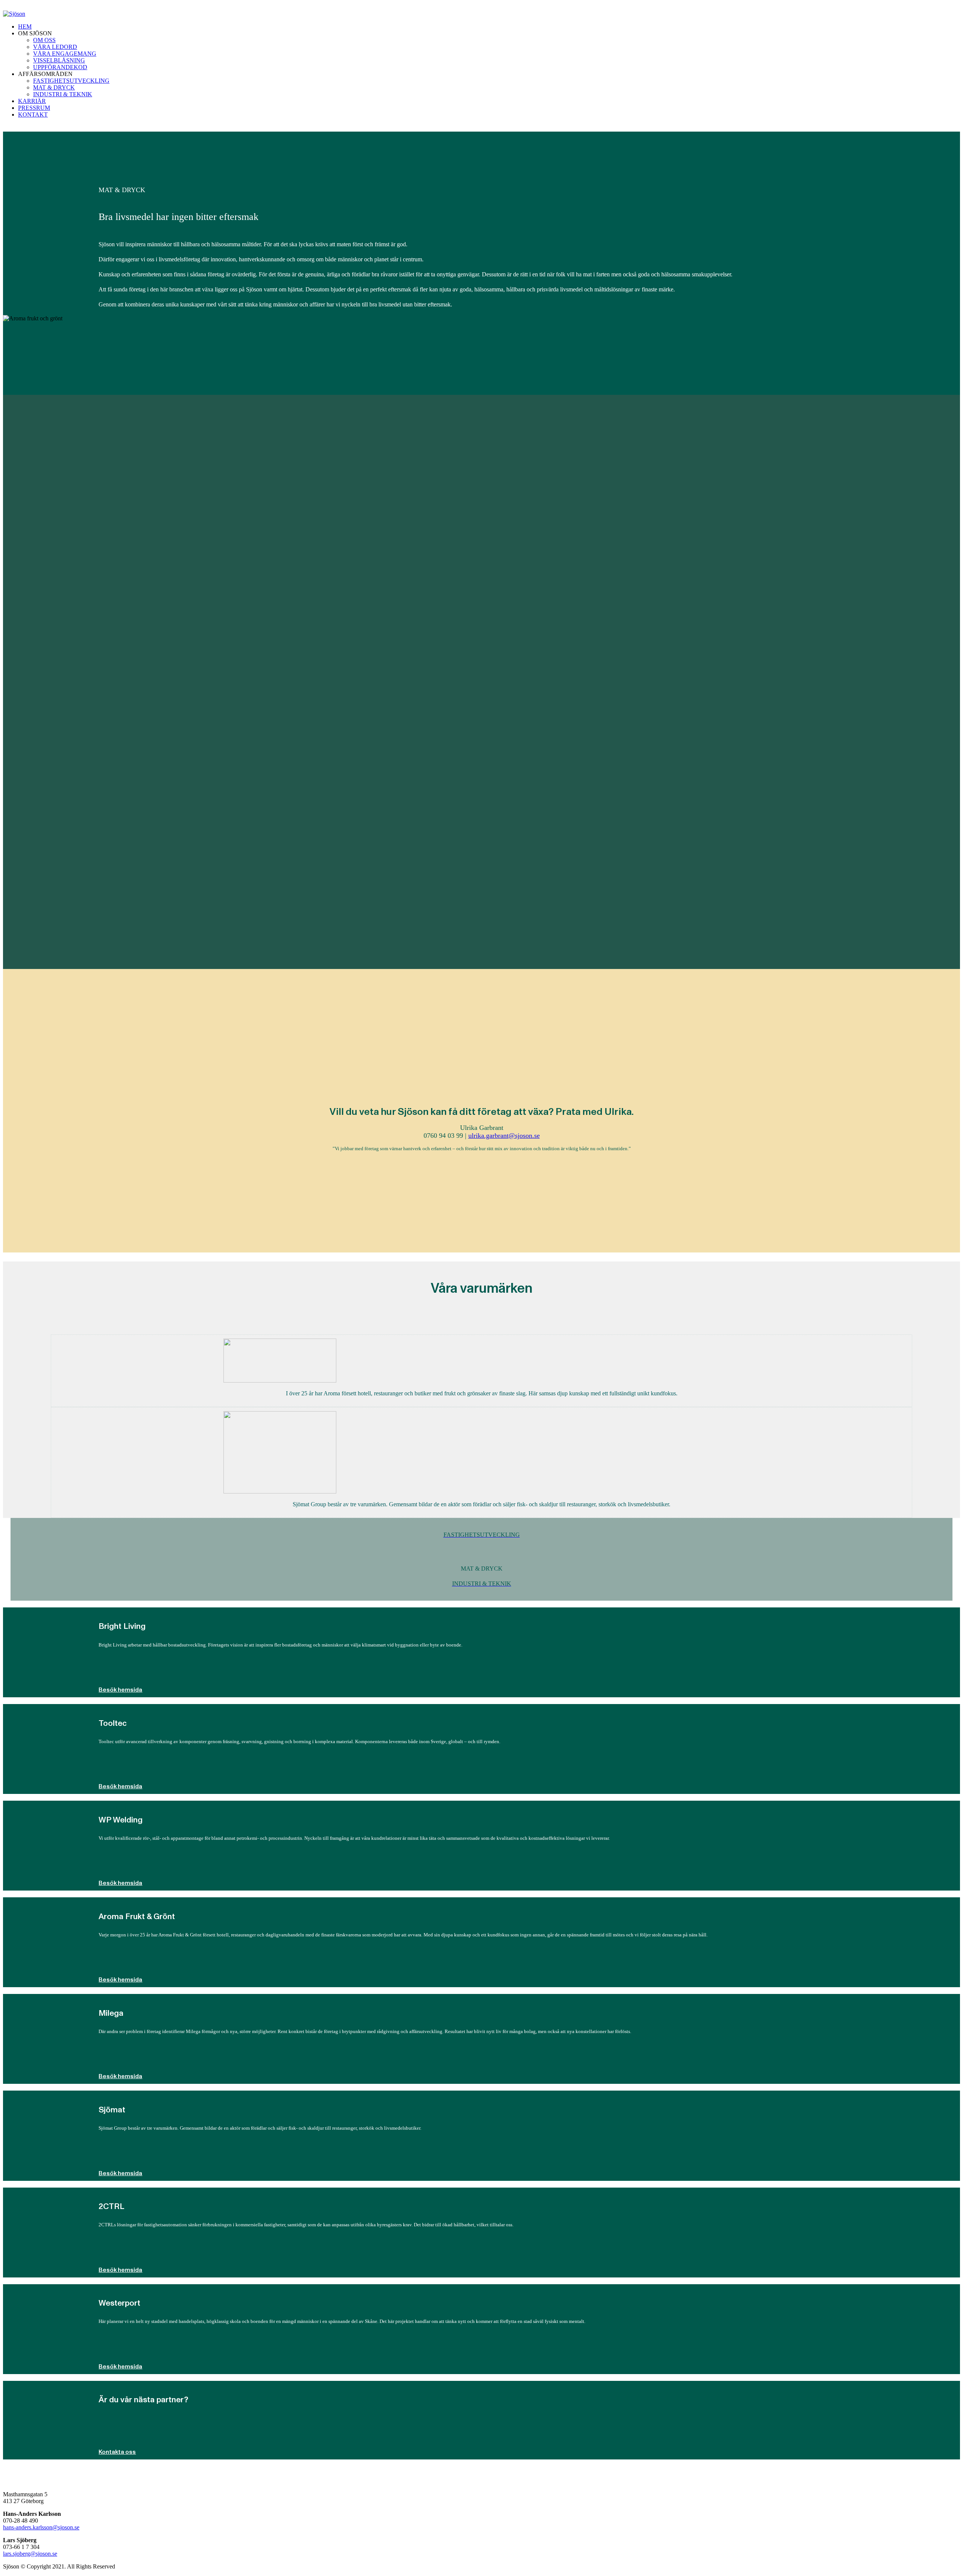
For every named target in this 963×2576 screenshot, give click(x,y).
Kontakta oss (117, 2452)
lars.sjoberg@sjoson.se (30, 2554)
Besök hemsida (120, 1690)
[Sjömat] (280, 1491)
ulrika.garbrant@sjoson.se (504, 1136)
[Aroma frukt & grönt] (280, 1380)
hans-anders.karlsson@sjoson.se (41, 2527)
